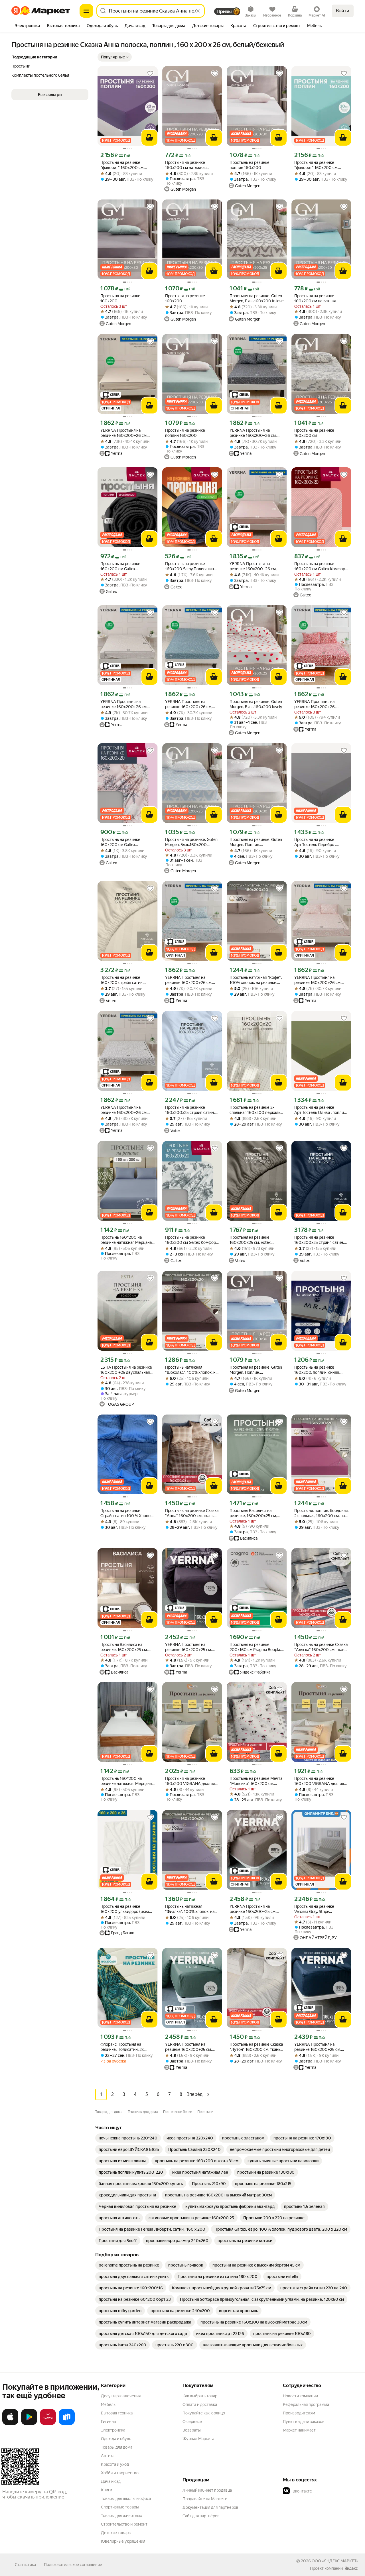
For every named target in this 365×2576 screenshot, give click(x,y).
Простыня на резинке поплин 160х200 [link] (185, 433)
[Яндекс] (351, 2568)
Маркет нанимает (299, 2430)
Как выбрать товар (200, 2396)
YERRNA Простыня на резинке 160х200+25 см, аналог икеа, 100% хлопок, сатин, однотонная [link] (190, 1647)
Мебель (108, 2404)
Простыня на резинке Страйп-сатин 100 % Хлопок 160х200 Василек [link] (126, 1513)
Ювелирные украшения (123, 2541)
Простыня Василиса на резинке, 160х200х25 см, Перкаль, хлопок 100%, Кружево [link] (124, 1647)
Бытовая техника (117, 2413)
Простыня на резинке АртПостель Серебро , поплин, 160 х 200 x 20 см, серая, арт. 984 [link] (319, 842)
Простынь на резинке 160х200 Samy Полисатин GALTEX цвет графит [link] (189, 566)
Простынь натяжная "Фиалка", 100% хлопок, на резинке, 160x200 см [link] (190, 1909)
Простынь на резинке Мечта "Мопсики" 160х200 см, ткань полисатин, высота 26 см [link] (256, 1781)
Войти (343, 11)
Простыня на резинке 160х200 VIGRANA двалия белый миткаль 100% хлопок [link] (321, 1781)
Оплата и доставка (200, 2404)
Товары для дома (117, 2447)
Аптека (108, 2456)
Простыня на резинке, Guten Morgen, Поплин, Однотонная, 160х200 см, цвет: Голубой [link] (256, 1370)
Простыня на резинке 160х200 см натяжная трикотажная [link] (186, 165)
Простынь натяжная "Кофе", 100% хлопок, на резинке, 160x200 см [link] (256, 980)
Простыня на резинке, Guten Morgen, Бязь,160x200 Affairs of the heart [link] (191, 842)
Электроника (113, 2430)
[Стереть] (198, 11)
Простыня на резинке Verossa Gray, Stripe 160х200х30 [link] (314, 1909)
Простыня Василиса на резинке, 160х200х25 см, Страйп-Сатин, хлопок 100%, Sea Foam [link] (256, 1513)
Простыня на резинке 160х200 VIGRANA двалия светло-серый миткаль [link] (190, 1781)
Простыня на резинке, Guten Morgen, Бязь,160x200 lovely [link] (256, 704)
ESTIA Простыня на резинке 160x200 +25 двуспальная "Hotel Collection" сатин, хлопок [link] (126, 1370)
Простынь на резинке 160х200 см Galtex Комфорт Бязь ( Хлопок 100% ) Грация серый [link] (191, 1240)
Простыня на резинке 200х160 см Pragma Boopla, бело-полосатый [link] (255, 1647)
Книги (107, 2490)
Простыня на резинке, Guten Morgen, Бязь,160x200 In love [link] (256, 298)
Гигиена (108, 2422)
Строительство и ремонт (124, 2524)
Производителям (299, 2413)
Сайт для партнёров (201, 2516)
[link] (128, 2138)
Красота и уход (115, 2464)
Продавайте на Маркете (205, 2499)
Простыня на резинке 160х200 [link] (120, 298)
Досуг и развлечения (121, 2396)
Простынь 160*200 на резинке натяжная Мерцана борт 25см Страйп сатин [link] (126, 1240)
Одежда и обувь (116, 2439)
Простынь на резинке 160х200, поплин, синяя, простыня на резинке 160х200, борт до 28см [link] (317, 1370)
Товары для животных (121, 2516)
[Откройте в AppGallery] (48, 2424)
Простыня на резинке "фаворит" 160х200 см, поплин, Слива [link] (122, 165)
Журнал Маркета (198, 2439)
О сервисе (192, 2422)
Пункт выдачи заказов (304, 2422)
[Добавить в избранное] (150, 74)
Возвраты (192, 2430)
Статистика (25, 2565)
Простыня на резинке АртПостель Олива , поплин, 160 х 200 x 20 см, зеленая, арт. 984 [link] (321, 1110)
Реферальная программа (306, 2404)
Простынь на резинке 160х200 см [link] (314, 433)
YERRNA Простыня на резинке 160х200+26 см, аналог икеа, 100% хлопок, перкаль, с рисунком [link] (254, 433)
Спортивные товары (120, 2507)
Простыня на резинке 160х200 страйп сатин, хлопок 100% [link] (122, 980)
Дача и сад (111, 2481)
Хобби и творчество (120, 2473)
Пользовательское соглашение (73, 2565)
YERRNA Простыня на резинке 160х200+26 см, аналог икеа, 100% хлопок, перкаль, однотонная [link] (125, 433)
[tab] (28, 26)
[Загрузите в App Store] (10, 2424)
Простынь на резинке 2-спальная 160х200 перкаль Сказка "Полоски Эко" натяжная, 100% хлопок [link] (255, 1110)
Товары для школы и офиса (126, 2498)
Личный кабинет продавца (207, 2490)
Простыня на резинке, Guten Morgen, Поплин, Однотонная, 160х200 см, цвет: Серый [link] (256, 842)
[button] (115, 57)
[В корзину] (149, 138)
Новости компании (300, 2396)
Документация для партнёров (210, 2507)
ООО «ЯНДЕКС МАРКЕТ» (335, 2561)
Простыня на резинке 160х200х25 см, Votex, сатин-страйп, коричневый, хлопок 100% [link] (255, 1240)
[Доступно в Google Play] (29, 2424)
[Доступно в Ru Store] (67, 2424)
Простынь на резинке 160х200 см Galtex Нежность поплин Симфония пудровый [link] (127, 842)
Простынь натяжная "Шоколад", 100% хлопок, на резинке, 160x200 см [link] (191, 1370)
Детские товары (116, 2533)
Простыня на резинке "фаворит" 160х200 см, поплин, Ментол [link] (316, 165)
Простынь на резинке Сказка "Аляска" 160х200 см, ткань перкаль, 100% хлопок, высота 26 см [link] (321, 1647)
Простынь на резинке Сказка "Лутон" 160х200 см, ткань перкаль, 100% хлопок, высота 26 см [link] (256, 2047)
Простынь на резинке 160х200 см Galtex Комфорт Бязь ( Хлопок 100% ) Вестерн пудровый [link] (321, 566)
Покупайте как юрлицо (204, 2413)
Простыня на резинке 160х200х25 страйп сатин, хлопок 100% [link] (190, 1110)
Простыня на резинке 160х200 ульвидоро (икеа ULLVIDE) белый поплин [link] (125, 1909)
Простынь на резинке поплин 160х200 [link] (250, 165)
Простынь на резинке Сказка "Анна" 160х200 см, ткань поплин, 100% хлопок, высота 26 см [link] (192, 1513)
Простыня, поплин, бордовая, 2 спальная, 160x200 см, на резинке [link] (321, 1513)
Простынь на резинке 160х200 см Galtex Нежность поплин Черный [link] (125, 566)
